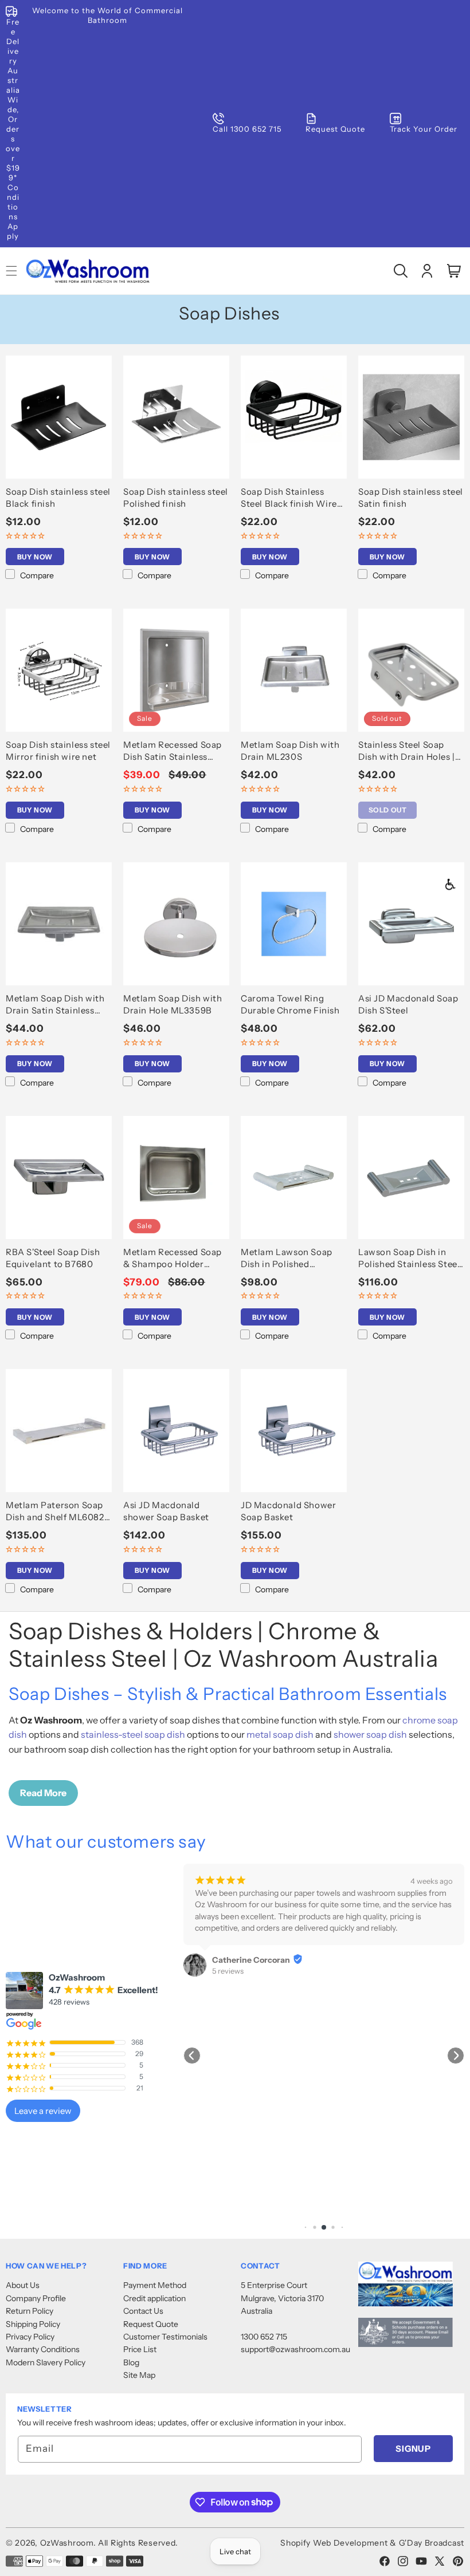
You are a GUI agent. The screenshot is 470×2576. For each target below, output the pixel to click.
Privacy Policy (30, 2337)
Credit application (154, 2298)
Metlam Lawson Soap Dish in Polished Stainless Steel (287, 1258)
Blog (131, 2362)
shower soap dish (370, 1734)
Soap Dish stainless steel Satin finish (411, 498)
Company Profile (36, 2298)
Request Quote (151, 2324)
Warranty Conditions (43, 2349)
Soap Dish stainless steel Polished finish (176, 498)
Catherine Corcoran (251, 1960)
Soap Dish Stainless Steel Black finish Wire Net (289, 498)
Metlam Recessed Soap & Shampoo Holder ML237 (173, 1258)
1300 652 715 (264, 2337)
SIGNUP (413, 2449)
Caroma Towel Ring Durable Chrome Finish (290, 1004)
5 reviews (228, 1971)
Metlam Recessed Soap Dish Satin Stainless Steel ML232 (173, 751)
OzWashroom (67, 2543)
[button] (401, 271)
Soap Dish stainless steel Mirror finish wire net (58, 751)
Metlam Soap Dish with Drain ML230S (290, 751)
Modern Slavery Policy (46, 2362)
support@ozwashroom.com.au (295, 2349)
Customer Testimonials (165, 2337)
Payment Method (155, 2285)
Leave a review (43, 2111)
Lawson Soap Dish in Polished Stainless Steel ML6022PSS (409, 1258)
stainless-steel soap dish (133, 1734)
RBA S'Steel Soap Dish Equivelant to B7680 (53, 1258)
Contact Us (143, 2311)
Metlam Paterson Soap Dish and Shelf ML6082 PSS (55, 1511)
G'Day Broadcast (432, 2543)
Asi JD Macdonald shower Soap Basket (166, 1511)
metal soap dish (280, 1734)
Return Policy (30, 2311)
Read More (43, 1793)
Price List (140, 2349)
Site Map (139, 2375)
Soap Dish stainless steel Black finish (58, 498)
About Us (23, 2285)
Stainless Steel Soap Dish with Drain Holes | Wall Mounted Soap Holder (407, 751)
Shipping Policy (33, 2324)
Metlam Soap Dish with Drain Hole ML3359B (173, 1004)
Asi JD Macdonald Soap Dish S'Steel (408, 1004)
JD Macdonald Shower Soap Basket (288, 1511)
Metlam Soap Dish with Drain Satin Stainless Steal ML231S (55, 1005)
